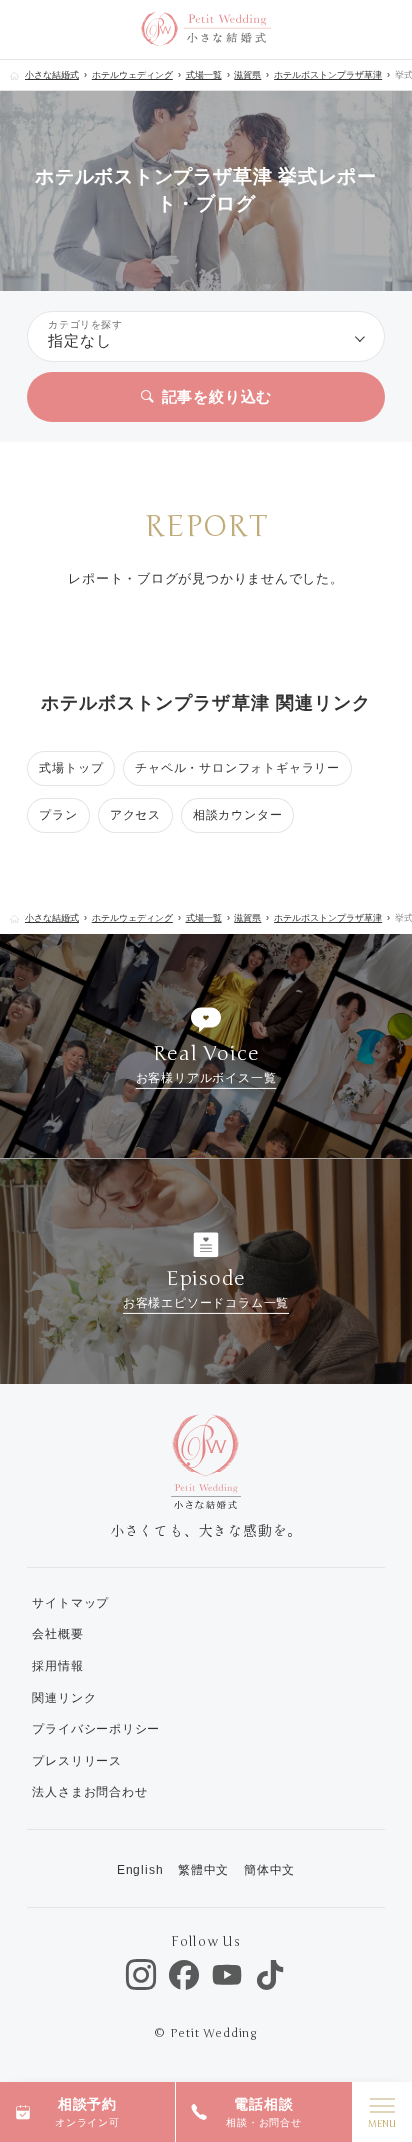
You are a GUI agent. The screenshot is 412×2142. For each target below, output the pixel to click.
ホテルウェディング (132, 75)
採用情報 (57, 1666)
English (140, 1870)
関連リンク (64, 1698)
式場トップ (71, 768)
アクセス (135, 815)
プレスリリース (76, 1761)
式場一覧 (204, 75)
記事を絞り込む (217, 396)
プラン (58, 815)
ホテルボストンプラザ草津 (328, 75)
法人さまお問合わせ (89, 1792)
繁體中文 (203, 1870)
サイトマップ (70, 1603)
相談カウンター (237, 815)
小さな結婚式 (52, 75)
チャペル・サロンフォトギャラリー (237, 768)
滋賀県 (247, 75)
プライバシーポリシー (96, 1729)
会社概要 (57, 1634)
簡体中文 (269, 1870)
